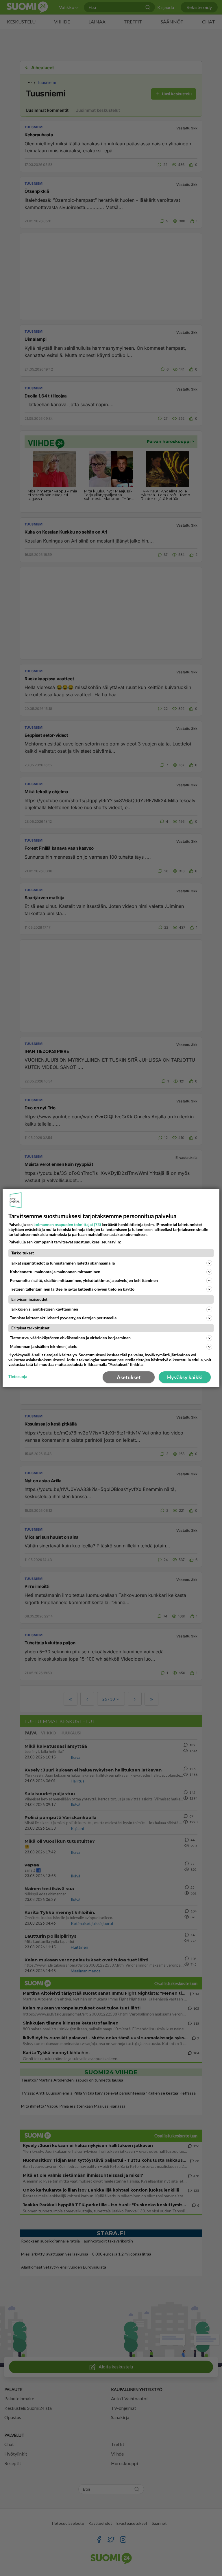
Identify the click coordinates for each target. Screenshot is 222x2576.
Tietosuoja (18, 1377)
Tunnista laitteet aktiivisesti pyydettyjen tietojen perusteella (63, 1318)
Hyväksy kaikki (185, 1377)
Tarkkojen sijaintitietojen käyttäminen (44, 1309)
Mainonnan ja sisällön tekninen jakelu (44, 1346)
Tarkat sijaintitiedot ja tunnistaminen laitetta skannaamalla (62, 1263)
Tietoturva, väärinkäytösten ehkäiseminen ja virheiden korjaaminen (70, 1338)
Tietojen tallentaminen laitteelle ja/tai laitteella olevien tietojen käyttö (72, 1289)
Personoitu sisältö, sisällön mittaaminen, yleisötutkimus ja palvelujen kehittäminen (84, 1280)
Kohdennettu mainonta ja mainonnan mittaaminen (55, 1272)
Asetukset (129, 1377)
